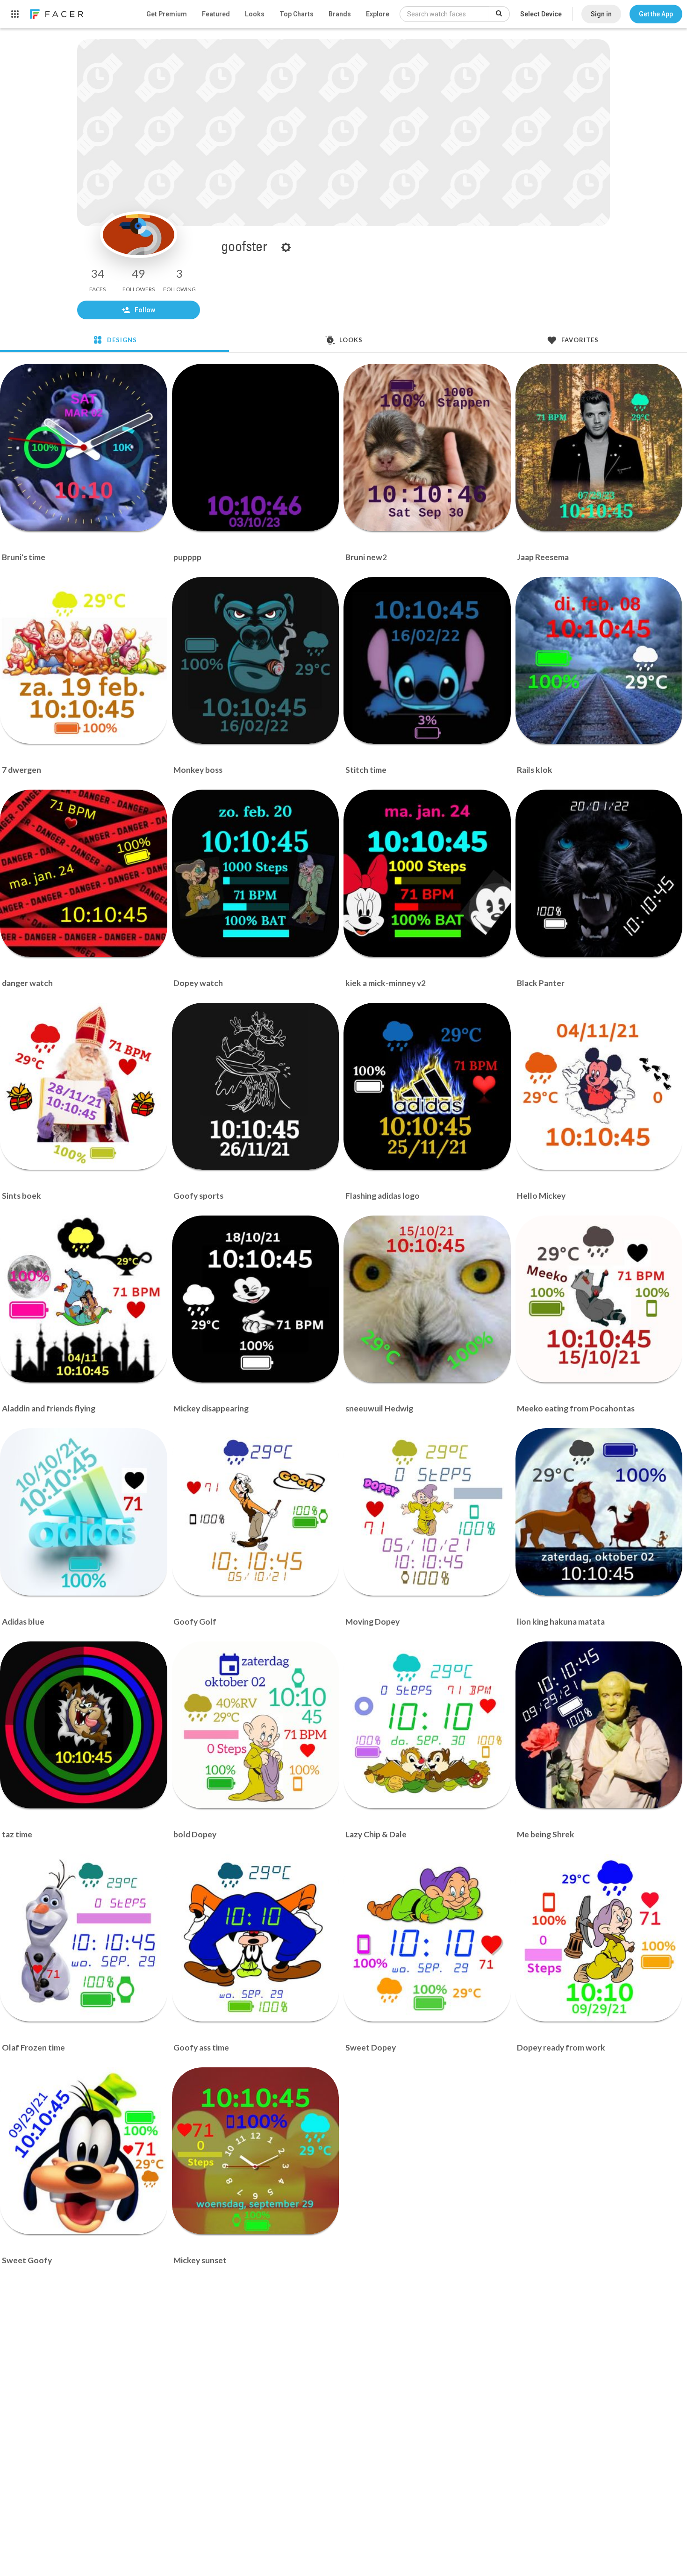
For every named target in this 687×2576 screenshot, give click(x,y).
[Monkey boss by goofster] (256, 661)
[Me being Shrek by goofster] (599, 1725)
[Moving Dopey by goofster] (427, 1512)
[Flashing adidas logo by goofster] (427, 1087)
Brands (340, 14)
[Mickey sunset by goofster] (256, 2151)
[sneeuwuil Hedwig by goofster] (427, 1299)
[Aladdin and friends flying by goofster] (84, 1299)
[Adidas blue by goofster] (84, 1512)
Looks (255, 14)
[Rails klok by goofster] (599, 661)
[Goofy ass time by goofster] (256, 1938)
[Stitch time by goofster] (427, 661)
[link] (56, 14)
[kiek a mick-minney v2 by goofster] (427, 873)
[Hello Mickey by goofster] (599, 1087)
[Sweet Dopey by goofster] (427, 1938)
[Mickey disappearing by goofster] (256, 1299)
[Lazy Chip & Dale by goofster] (427, 1725)
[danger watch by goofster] (84, 873)
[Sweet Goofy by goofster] (84, 2151)
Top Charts (297, 14)
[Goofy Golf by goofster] (256, 1512)
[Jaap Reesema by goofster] (599, 447)
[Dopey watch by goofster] (256, 873)
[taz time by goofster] (84, 1725)
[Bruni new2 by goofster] (427, 447)
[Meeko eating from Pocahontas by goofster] (599, 1299)
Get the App (656, 14)
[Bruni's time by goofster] (84, 447)
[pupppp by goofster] (256, 447)
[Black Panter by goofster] (599, 873)
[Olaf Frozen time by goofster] (84, 1938)
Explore (378, 14)
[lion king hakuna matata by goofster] (599, 1512)
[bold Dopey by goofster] (256, 1725)
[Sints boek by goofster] (84, 1087)
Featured (216, 14)
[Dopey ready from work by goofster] (599, 1938)
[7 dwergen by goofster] (84, 661)
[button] (656, 14)
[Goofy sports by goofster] (256, 1087)
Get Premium (167, 14)
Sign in (601, 14)
